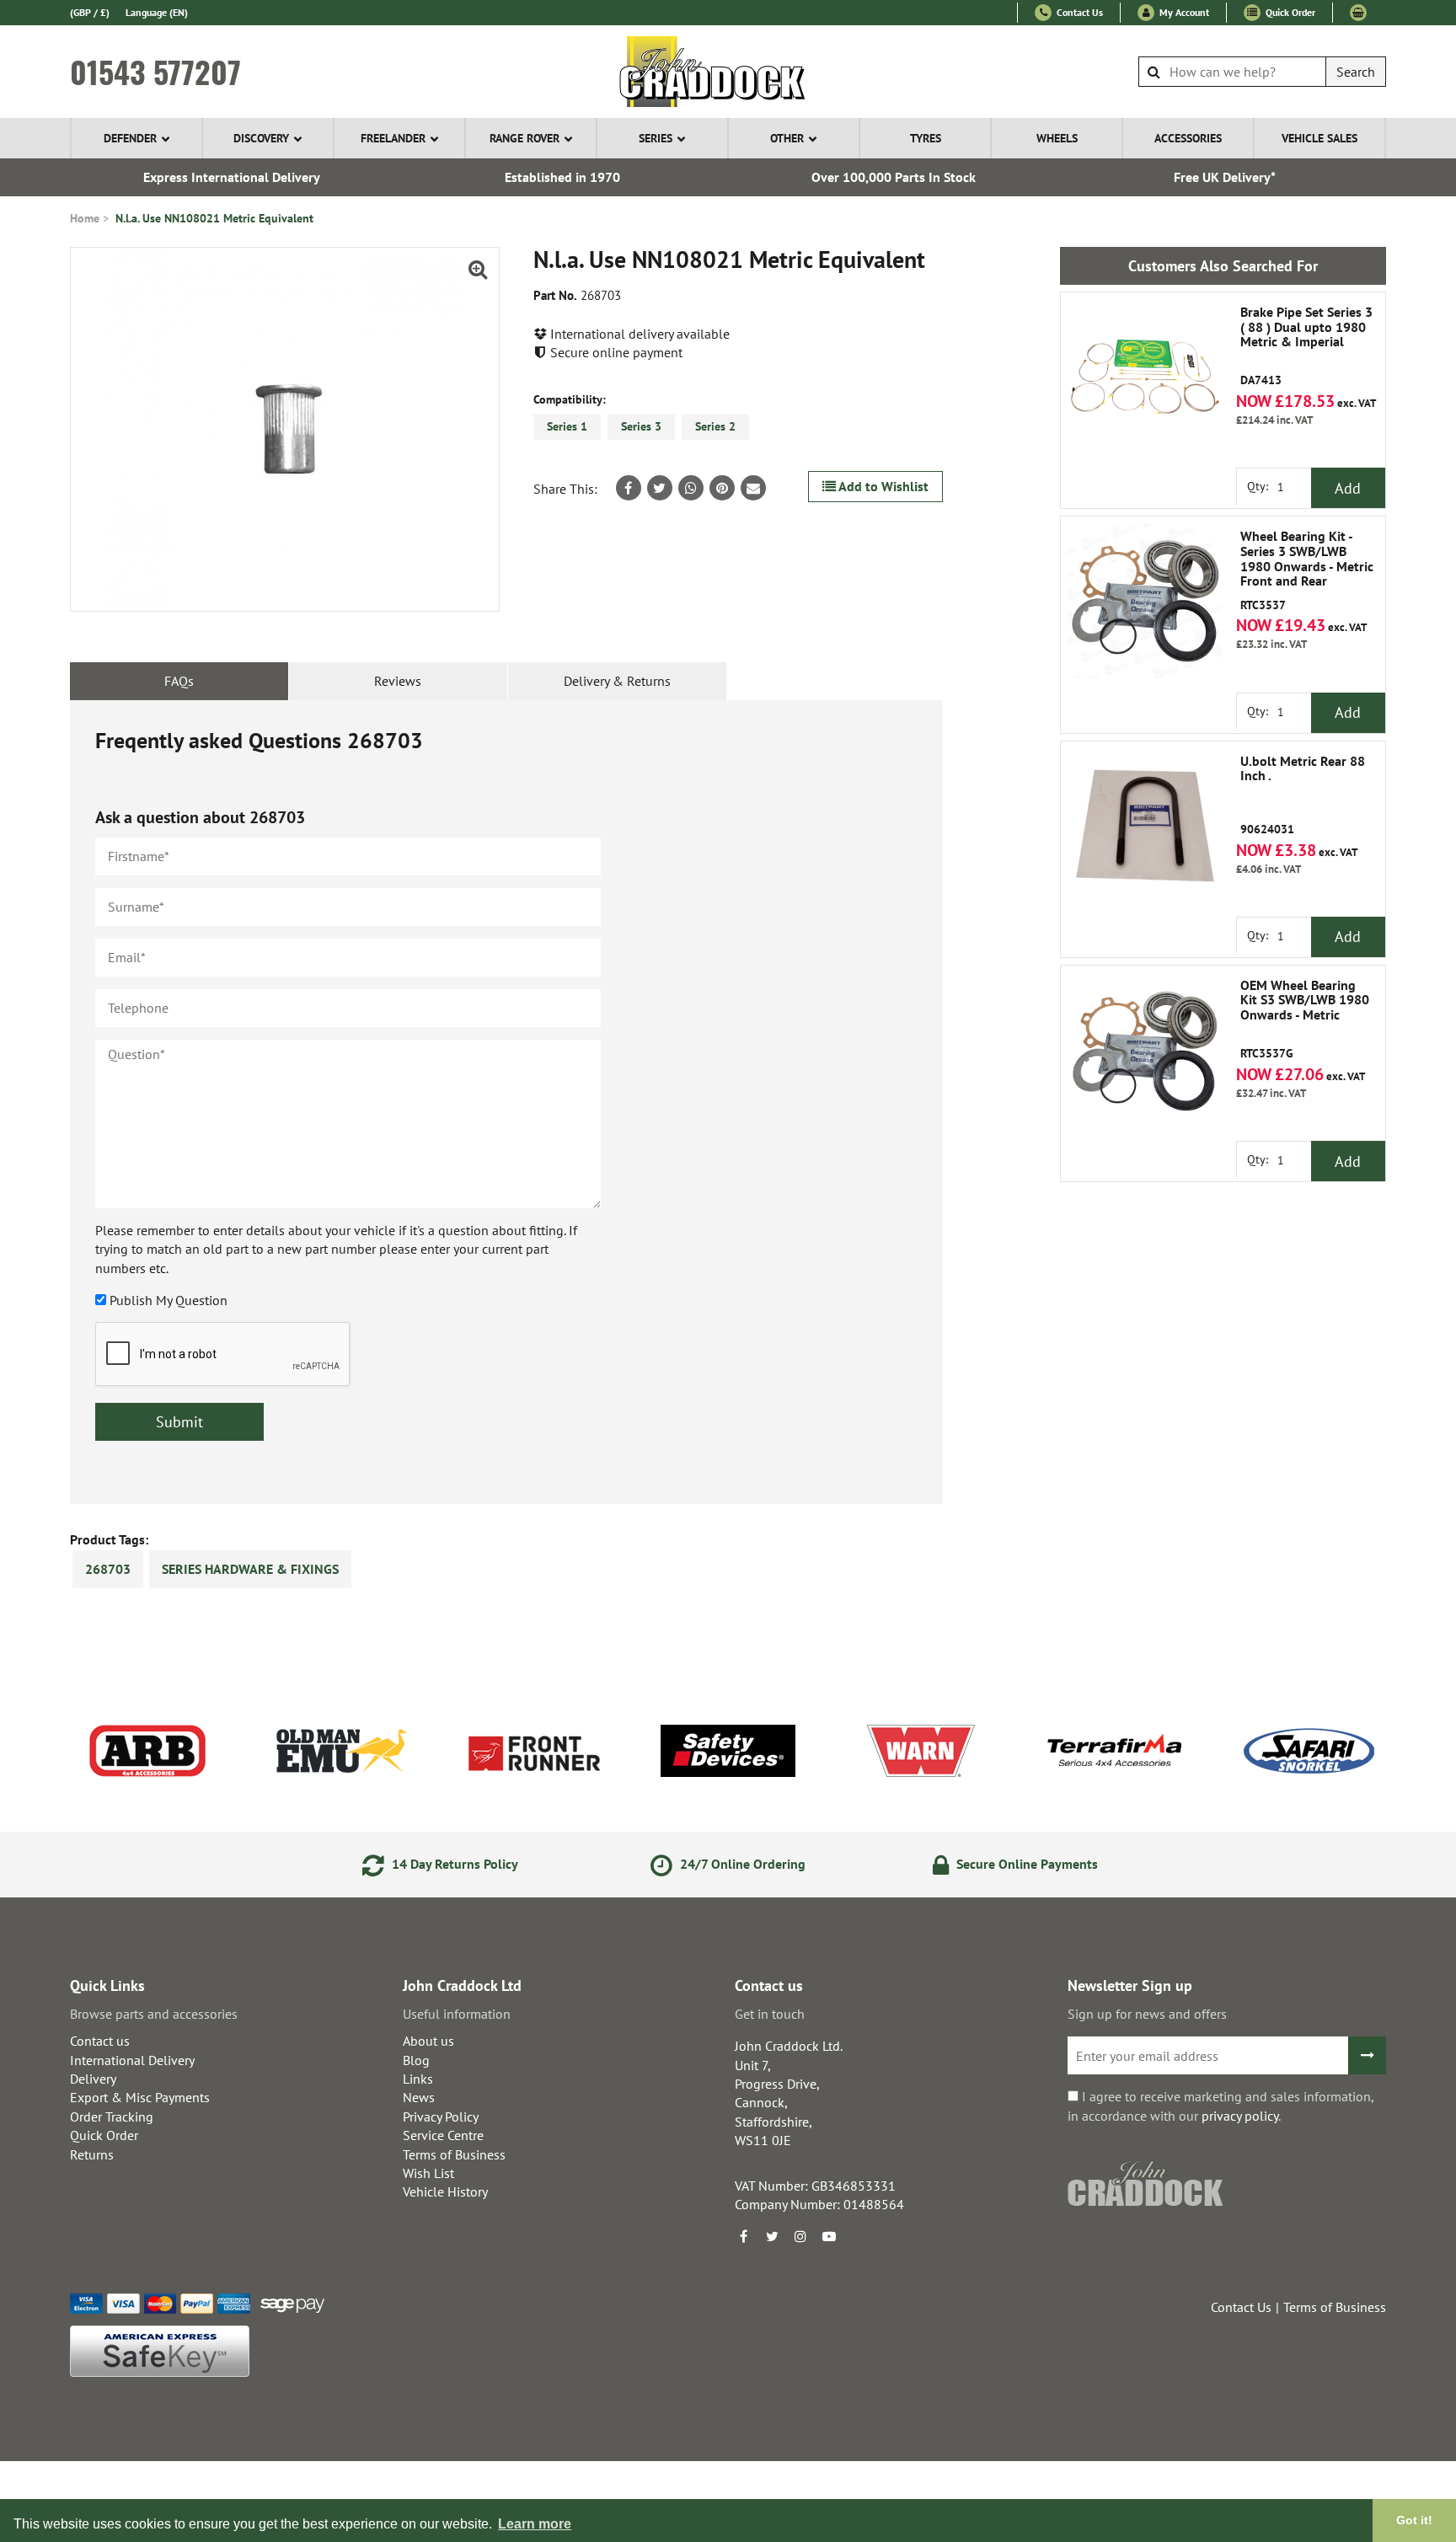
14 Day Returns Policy (453, 1864)
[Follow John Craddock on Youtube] (829, 2236)
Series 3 (641, 426)
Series (656, 138)
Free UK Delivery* (1225, 177)
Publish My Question (169, 1300)
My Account (1183, 12)
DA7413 (1306, 346)
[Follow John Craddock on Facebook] (743, 2236)
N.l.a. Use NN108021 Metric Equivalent (214, 218)
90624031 (1303, 795)
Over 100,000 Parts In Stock (894, 177)
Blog (416, 2060)
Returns (92, 2154)
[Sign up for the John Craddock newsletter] (1367, 2055)
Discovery (261, 138)
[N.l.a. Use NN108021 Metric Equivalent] (285, 429)
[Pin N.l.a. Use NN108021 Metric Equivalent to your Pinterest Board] (722, 488)
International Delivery (132, 2060)
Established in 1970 (562, 177)
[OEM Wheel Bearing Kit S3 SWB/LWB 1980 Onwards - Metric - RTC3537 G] (1145, 1050)
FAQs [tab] (179, 681)
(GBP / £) (90, 12)
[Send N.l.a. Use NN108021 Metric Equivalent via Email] (753, 488)
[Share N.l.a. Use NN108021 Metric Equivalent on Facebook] (629, 488)
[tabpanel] (506, 1102)
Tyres (926, 138)
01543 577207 (155, 72)
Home (85, 218)
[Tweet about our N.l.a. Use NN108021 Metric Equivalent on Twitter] (660, 488)
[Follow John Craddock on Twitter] (772, 2236)
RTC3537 (1307, 570)
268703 (108, 1569)
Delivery (93, 2079)
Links (418, 2079)
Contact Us (1079, 12)
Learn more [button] (535, 2524)
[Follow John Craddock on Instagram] (800, 2236)
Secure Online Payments (1025, 1864)
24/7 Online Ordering (741, 1864)
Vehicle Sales (1319, 138)
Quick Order (1289, 12)
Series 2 (715, 426)
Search (1356, 72)
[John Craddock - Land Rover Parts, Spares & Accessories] (728, 72)
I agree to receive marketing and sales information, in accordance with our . (1220, 2106)
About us (428, 2041)
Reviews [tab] (398, 681)
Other (787, 138)
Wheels (1057, 138)
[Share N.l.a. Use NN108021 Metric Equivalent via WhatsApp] (691, 488)
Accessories (1188, 138)
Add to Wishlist (882, 486)
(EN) (157, 12)
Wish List (428, 2173)
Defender (130, 138)
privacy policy (1240, 2116)
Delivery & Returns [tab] (617, 681)
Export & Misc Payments (140, 2097)
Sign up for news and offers (1147, 2014)
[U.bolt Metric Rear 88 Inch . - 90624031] (1145, 826)
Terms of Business (454, 2154)
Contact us (100, 2041)
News (419, 2097)
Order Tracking (112, 2117)
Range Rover (525, 138)
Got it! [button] (1414, 2520)
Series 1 (567, 426)
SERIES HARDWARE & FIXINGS (250, 1569)
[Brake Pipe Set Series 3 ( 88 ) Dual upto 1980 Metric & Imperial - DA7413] (1145, 377)
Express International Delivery (232, 177)
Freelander (393, 138)
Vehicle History (445, 2191)
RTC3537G (1305, 1019)
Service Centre (443, 2135)
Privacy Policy (441, 2117)
